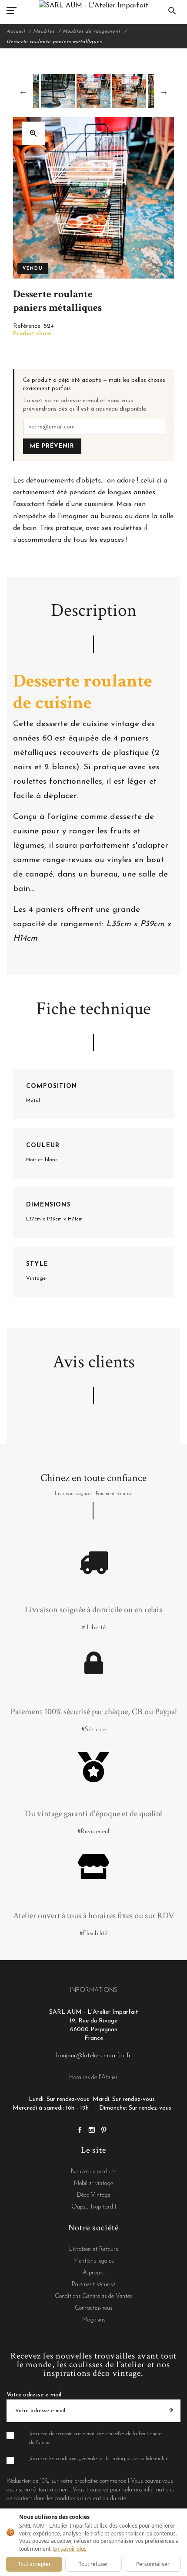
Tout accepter (34, 2564)
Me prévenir (52, 446)
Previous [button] (23, 91)
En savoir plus (70, 2549)
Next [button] (164, 91)
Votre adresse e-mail (34, 2395)
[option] (93, 91)
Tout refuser (93, 2564)
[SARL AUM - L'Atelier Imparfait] (93, 5)
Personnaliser (153, 2564)
